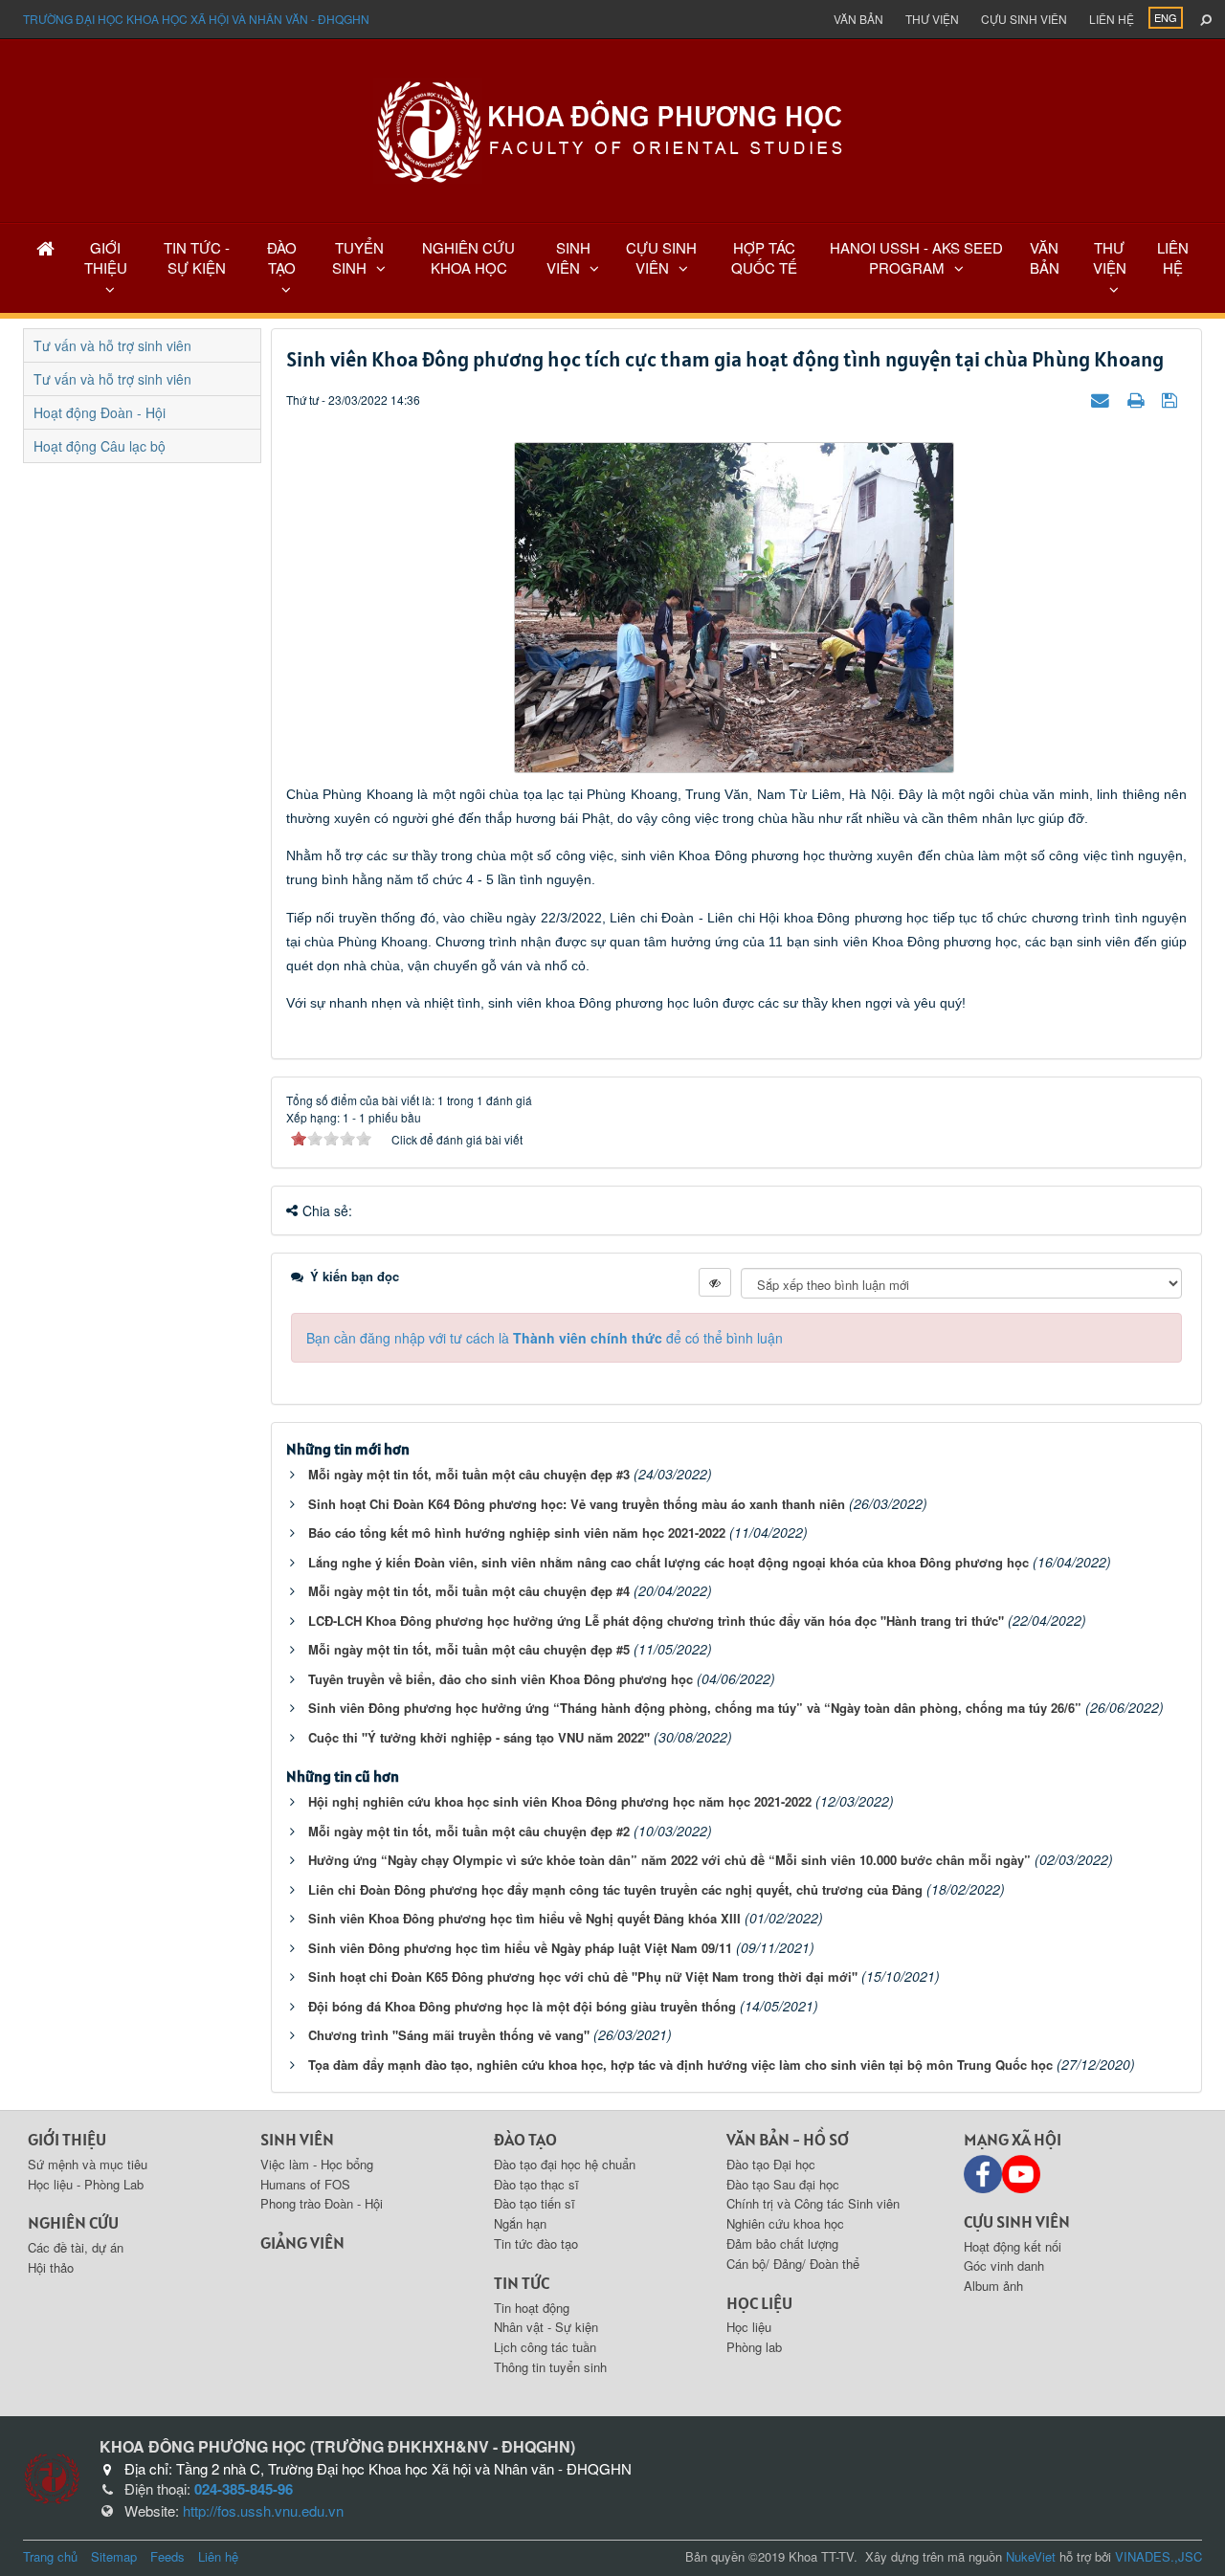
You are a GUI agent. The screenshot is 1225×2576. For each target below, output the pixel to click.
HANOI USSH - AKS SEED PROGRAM (916, 257)
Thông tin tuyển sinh (550, 2367)
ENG (1166, 17)
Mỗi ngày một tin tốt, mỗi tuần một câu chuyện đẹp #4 (469, 1591)
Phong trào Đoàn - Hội (322, 2203)
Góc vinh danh (1004, 2265)
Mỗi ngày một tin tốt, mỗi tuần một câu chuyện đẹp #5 (469, 1649)
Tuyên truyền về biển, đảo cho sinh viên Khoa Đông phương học (501, 1679)
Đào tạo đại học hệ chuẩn (565, 2164)
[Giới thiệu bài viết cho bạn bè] (1102, 399)
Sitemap (114, 2556)
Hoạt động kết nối (1013, 2246)
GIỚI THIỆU (106, 257)
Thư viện (932, 19)
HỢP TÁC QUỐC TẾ (764, 257)
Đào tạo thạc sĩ (536, 2184)
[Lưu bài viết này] (1172, 399)
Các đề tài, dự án (76, 2247)
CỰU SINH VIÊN (661, 257)
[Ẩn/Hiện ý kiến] (715, 1282)
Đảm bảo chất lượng (782, 2243)
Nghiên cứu (73, 2222)
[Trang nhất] (45, 247)
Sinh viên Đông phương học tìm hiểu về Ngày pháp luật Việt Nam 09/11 (520, 1948)
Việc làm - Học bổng (317, 2164)
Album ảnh (993, 2286)
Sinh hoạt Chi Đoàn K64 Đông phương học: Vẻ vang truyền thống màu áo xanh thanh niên (577, 1504)
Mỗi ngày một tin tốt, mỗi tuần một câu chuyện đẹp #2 (469, 1831)
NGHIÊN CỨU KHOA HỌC (468, 257)
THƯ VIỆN (1110, 257)
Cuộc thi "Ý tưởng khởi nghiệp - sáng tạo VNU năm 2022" (479, 1737)
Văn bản (858, 19)
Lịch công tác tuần (545, 2347)
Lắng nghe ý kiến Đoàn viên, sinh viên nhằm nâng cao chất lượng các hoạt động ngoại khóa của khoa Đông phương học (668, 1562)
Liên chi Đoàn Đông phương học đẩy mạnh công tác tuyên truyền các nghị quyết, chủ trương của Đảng (615, 1889)
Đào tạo (525, 2139)
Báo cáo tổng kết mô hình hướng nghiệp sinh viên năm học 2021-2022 (517, 1532)
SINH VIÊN (568, 257)
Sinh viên (297, 2139)
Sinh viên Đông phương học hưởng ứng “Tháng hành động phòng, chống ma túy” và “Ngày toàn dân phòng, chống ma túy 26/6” (695, 1708)
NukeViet (1031, 2556)
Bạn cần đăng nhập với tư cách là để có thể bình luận (545, 1338)
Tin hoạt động (532, 2308)
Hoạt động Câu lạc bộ (100, 446)
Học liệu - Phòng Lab (86, 2184)
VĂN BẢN (1045, 257)
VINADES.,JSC (1158, 2556)
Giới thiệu (67, 2139)
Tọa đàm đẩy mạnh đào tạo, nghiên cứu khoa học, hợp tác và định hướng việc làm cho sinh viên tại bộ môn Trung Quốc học (680, 2065)
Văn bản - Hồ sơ (788, 2139)
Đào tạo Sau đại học (783, 2184)
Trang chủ (50, 2556)
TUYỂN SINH (358, 257)
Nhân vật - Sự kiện (546, 2327)
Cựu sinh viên (1024, 19)
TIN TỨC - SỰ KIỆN (197, 257)
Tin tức (522, 2283)
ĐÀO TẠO (282, 257)
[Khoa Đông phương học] (612, 129)
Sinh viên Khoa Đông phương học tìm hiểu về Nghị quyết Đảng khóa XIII (524, 1918)
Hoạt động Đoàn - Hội (100, 412)
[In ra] (1138, 399)
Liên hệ (1112, 19)
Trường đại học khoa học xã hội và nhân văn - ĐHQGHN (196, 19)
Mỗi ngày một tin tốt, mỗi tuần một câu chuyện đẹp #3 (469, 1474)
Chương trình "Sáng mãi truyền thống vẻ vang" (449, 2035)
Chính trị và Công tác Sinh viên (813, 2203)
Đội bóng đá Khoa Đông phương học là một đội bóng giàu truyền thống (522, 2006)
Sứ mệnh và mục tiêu (88, 2164)
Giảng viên (302, 2243)
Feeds (167, 2556)
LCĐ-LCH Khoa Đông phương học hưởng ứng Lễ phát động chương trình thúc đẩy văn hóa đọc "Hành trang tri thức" (656, 1621)
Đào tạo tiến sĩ (535, 2203)
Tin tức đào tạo (536, 2243)
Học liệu (759, 2303)
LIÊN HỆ (1173, 257)
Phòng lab (754, 2347)
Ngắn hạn (520, 2223)
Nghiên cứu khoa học (785, 2223)
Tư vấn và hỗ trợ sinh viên (112, 345)
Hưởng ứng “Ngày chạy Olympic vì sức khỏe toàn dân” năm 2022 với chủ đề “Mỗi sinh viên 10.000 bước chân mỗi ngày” (669, 1860)
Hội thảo (51, 2267)
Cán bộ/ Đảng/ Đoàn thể (793, 2264)
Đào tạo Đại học (771, 2164)
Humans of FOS (305, 2184)
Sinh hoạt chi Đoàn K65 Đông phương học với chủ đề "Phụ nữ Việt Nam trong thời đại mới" (583, 1976)
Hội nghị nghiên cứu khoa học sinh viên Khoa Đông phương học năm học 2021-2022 (560, 1801)
